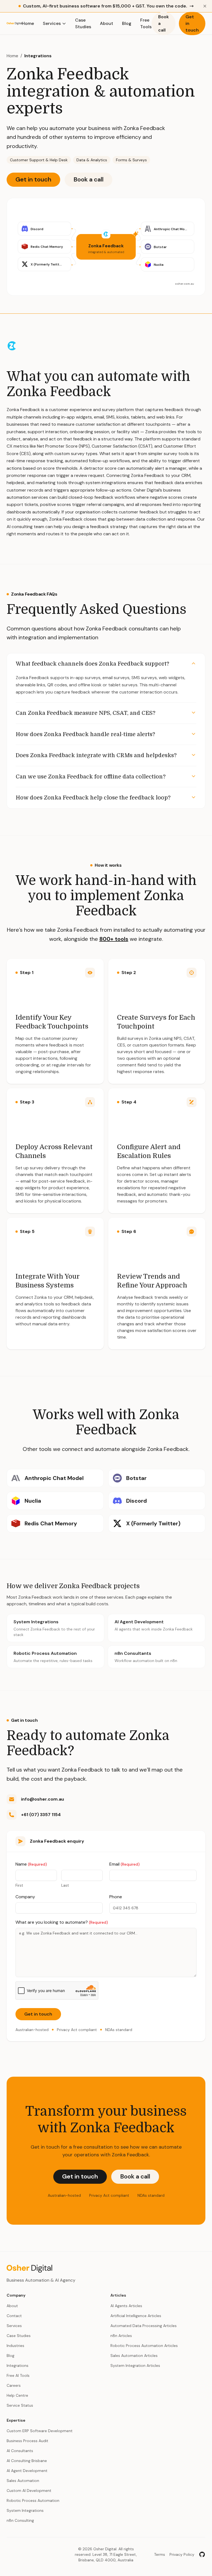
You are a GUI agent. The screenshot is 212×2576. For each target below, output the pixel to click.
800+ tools (114, 939)
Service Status (20, 2405)
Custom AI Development (29, 2491)
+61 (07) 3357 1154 (41, 1815)
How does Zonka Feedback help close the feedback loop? (93, 798)
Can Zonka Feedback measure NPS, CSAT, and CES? (86, 713)
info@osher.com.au (43, 1799)
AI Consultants (20, 2451)
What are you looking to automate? (62, 1922)
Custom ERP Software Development (40, 2431)
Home (28, 23)
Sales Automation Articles (134, 2356)
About (107, 23)
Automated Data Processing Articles (144, 2326)
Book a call (164, 23)
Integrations (38, 56)
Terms (160, 2554)
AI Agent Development (27, 2471)
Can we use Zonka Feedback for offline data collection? (91, 777)
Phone (116, 1897)
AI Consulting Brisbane (27, 2461)
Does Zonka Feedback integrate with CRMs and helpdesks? (96, 755)
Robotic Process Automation (33, 2500)
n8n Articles (121, 2336)
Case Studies (83, 23)
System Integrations (25, 2510)
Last (65, 1885)
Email (124, 1864)
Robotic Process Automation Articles (144, 2346)
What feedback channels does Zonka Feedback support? (92, 664)
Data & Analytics (92, 160)
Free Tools (146, 23)
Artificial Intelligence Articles (136, 2316)
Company (25, 1897)
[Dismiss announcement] (205, 6)
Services (52, 23)
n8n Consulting (20, 2520)
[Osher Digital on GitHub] (202, 2554)
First (19, 1885)
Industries (15, 2346)
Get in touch (192, 23)
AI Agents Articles (126, 2306)
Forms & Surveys (131, 160)
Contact (14, 2316)
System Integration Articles (135, 2365)
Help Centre (17, 2395)
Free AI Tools (18, 2375)
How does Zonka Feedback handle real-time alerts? (85, 734)
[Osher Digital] (14, 24)
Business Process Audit (27, 2441)
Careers (14, 2385)
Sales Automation (23, 2481)
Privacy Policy (182, 2554)
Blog (127, 23)
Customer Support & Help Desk (39, 160)
